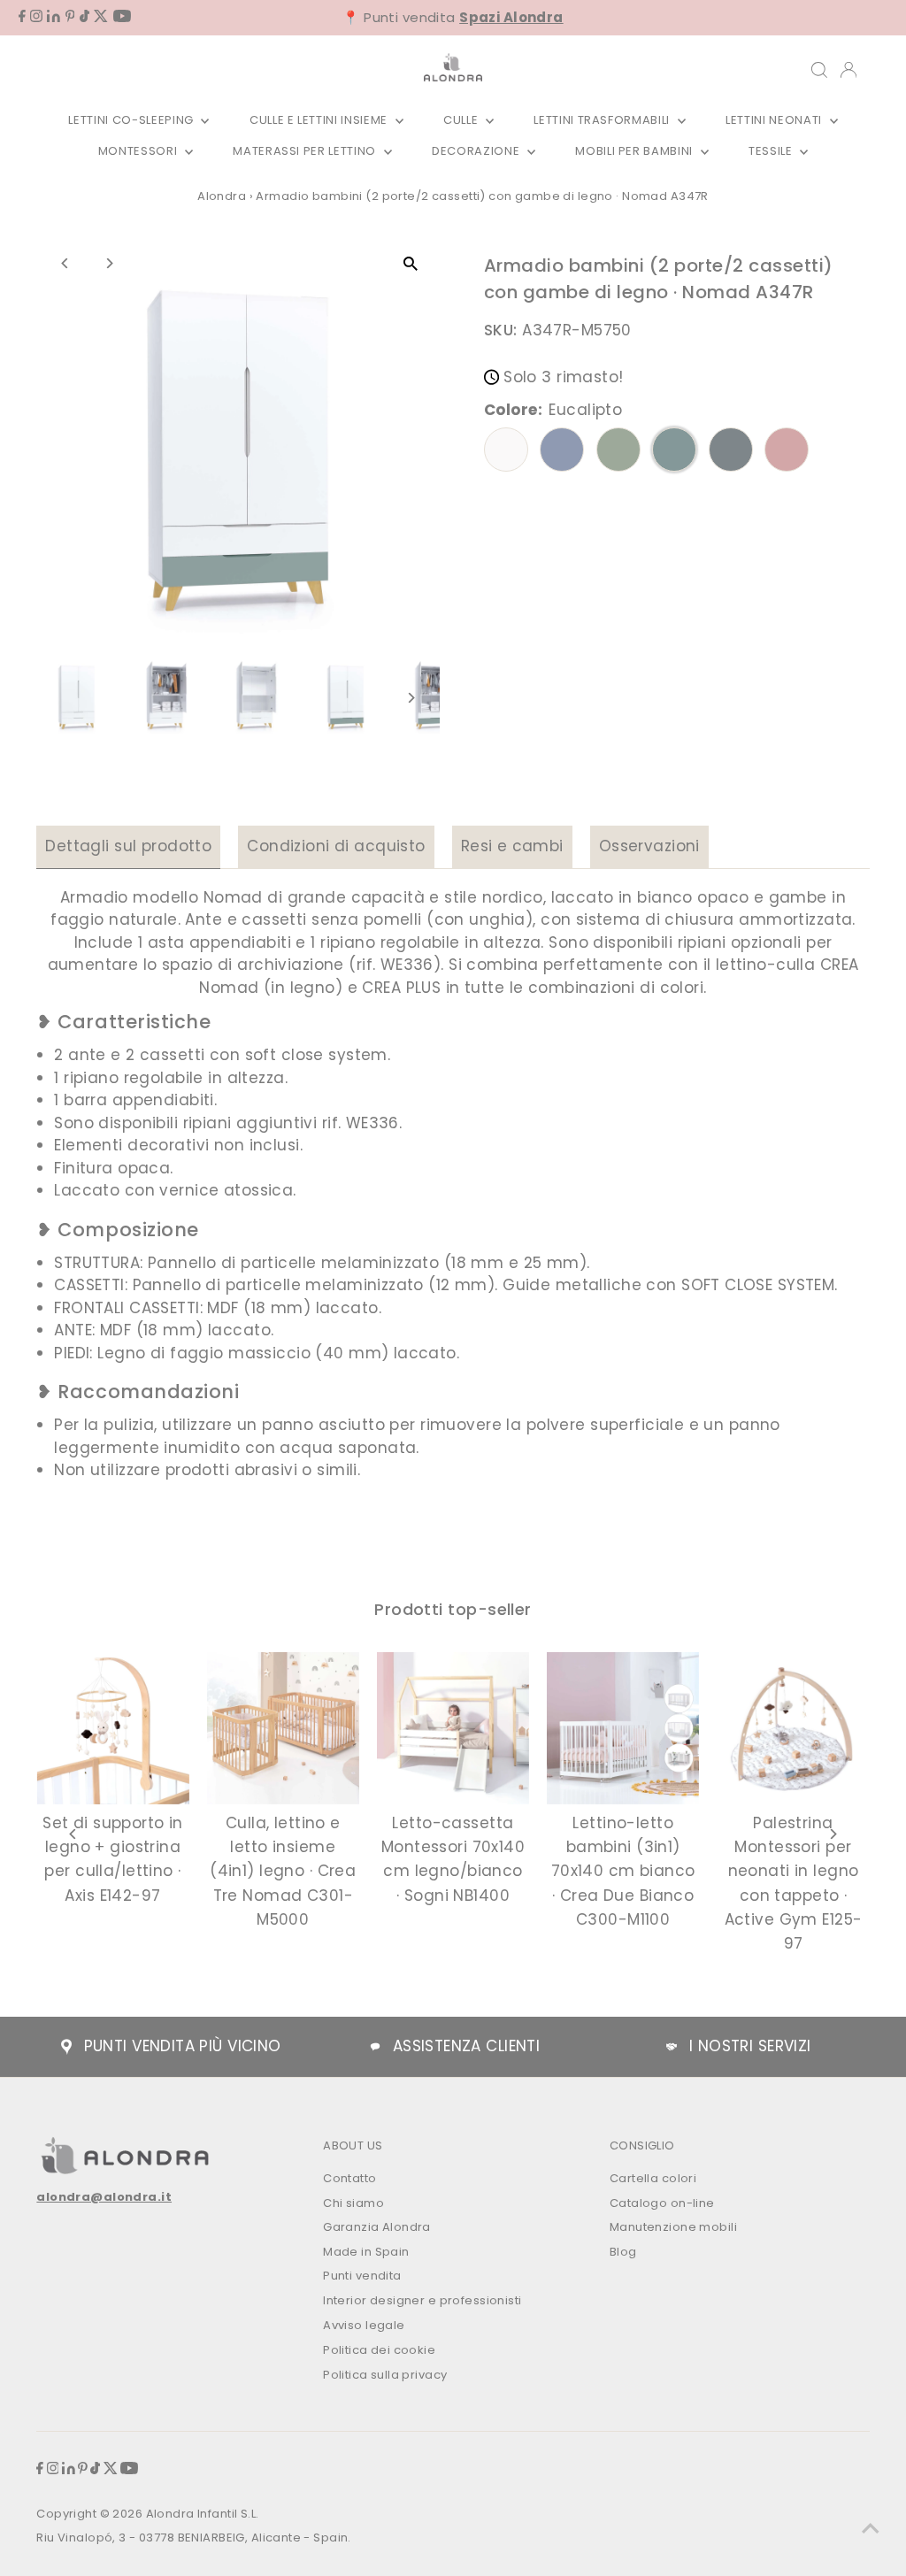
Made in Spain (366, 2252)
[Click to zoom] (411, 263)
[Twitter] (101, 17)
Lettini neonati (775, 120)
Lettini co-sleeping (132, 120)
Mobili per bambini (635, 151)
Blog (623, 2252)
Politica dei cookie (379, 2350)
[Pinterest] (70, 17)
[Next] (108, 263)
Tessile (772, 151)
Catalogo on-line (662, 2203)
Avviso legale (364, 2325)
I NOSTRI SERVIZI (750, 2046)
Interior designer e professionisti (422, 2300)
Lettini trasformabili (603, 120)
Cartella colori (653, 2178)
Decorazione (477, 151)
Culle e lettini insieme (320, 120)
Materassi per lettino (306, 151)
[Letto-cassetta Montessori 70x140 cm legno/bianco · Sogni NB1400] (453, 1728)
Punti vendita (362, 2276)
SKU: (501, 330)
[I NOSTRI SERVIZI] (672, 2047)
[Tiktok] (84, 17)
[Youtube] (122, 17)
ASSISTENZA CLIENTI (467, 2046)
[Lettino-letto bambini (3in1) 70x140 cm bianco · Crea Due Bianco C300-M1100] (623, 1728)
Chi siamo (353, 2203)
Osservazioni (649, 846)
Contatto (349, 2178)
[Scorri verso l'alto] (871, 2527)
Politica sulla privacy (385, 2375)
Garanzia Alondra (377, 2227)
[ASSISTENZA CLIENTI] (375, 2047)
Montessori (139, 151)
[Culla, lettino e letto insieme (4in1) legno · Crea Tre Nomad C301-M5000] (283, 1728)
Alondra (222, 196)
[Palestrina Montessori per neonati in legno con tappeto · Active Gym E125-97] (793, 1728)
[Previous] (65, 263)
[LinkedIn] (54, 17)
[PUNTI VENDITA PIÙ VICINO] (66, 2047)
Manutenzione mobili (673, 2227)
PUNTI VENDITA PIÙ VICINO (183, 2046)
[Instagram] (36, 17)
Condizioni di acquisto (336, 846)
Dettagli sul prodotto (128, 846)
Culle (462, 120)
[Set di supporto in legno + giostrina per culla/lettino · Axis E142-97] (112, 1728)
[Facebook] (22, 17)
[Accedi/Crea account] (848, 70)
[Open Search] (819, 70)
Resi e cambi (512, 846)
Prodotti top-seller (453, 1609)
